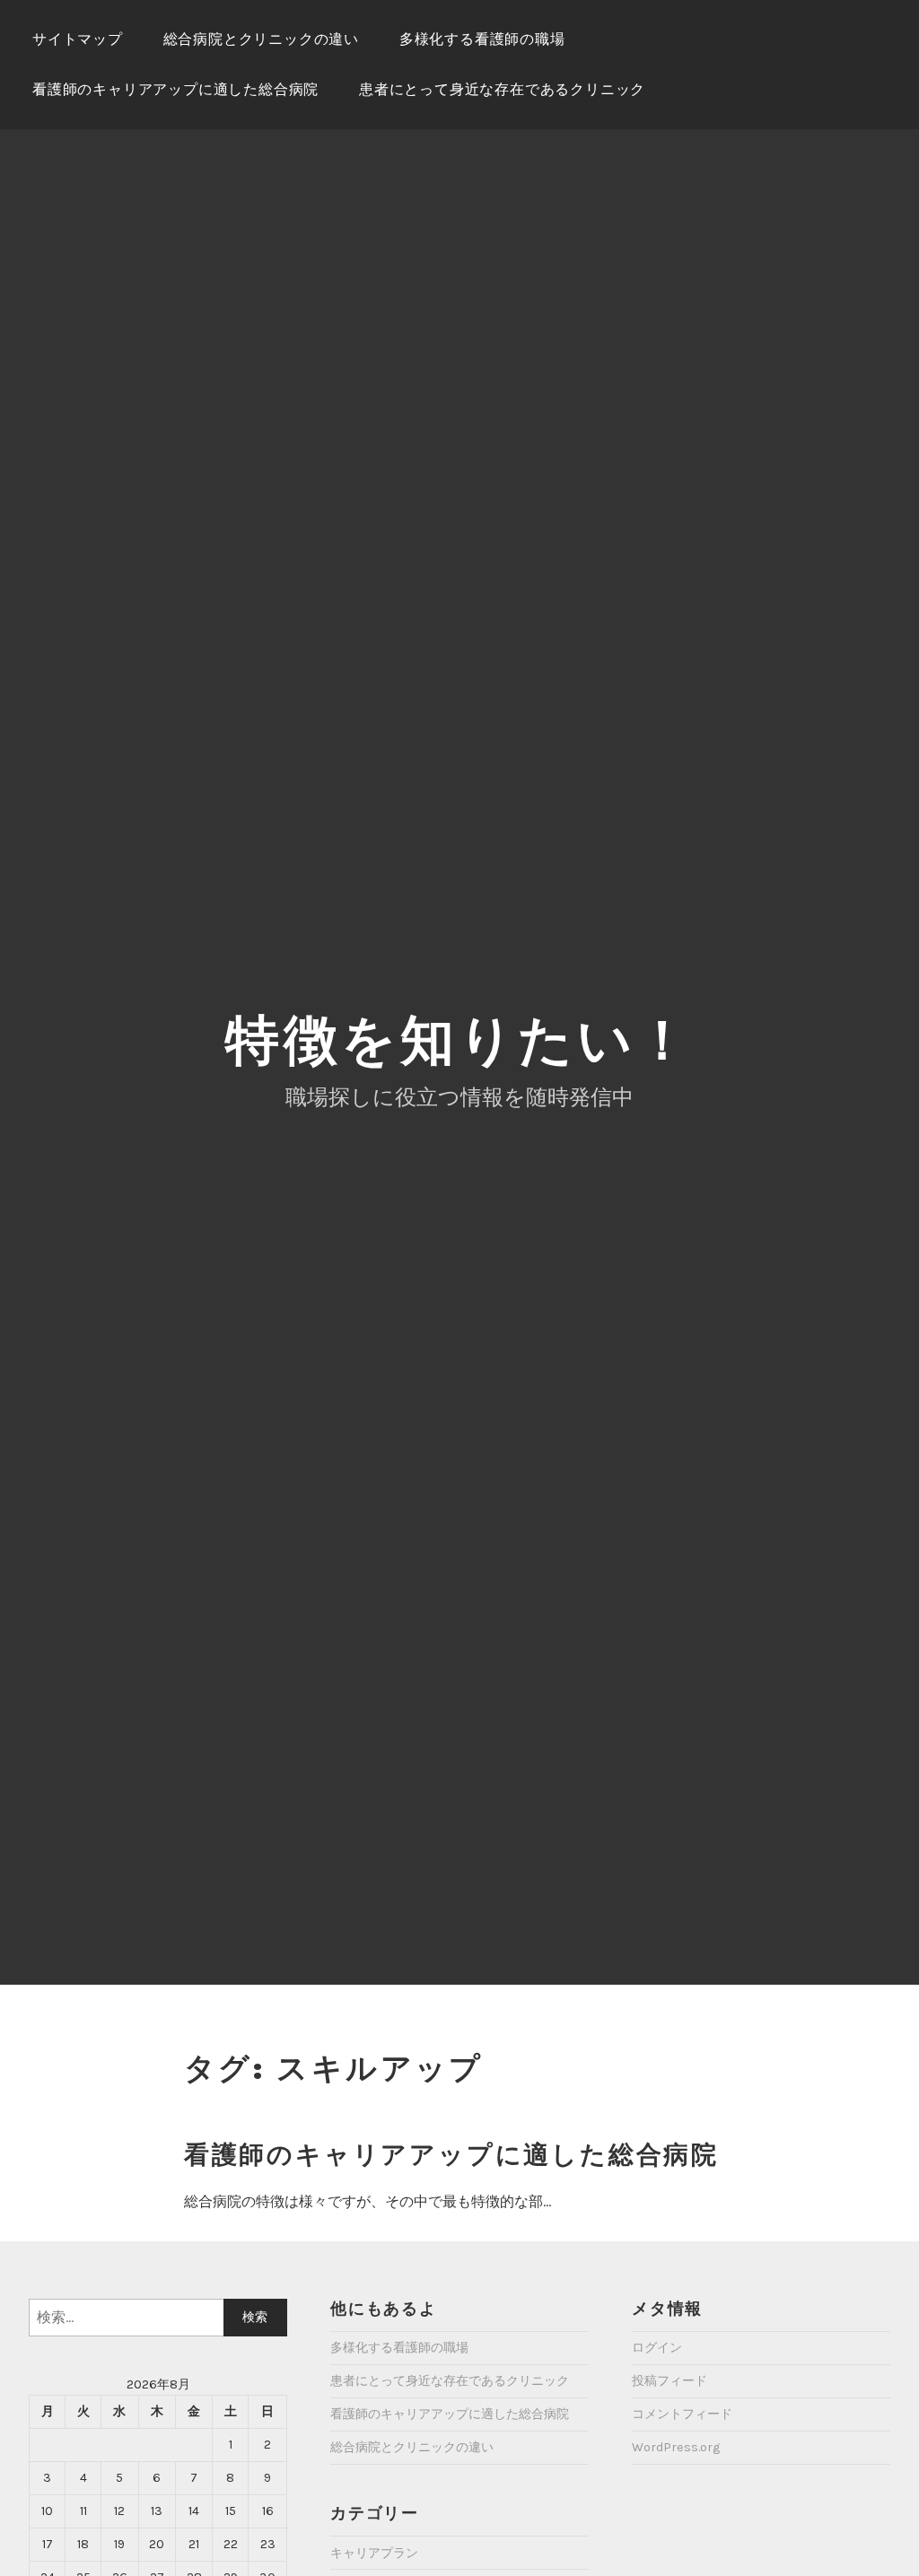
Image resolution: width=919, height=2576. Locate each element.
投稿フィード (670, 2381)
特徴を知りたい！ (459, 1040)
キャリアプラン (374, 2553)
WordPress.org (676, 2447)
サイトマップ (78, 39)
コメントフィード (682, 2414)
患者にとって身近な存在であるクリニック (502, 89)
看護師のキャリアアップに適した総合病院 (175, 89)
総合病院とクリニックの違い (261, 39)
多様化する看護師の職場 (482, 39)
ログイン (657, 2348)
